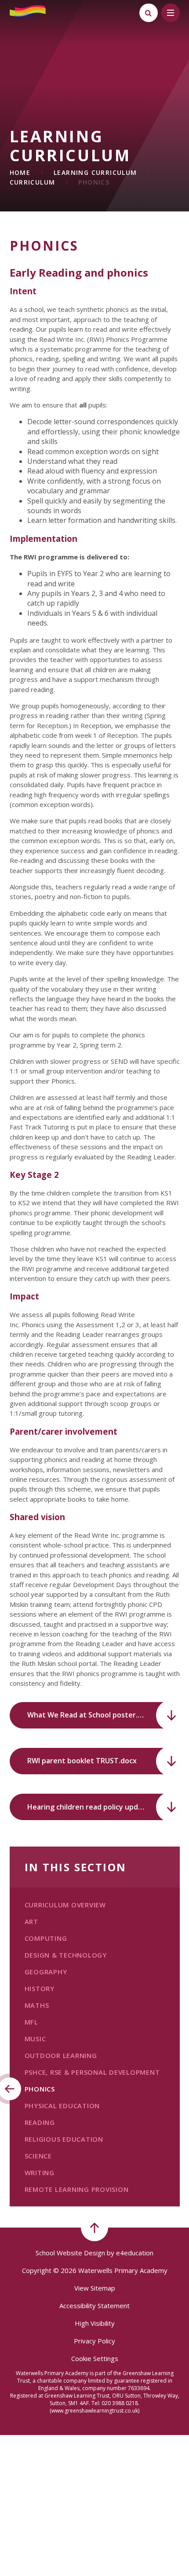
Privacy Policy (94, 2341)
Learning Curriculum (95, 172)
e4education (135, 2253)
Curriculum (33, 182)
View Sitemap (95, 2288)
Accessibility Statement (94, 2306)
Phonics (94, 182)
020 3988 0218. (120, 2403)
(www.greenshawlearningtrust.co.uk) (94, 2411)
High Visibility (95, 2323)
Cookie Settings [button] (95, 2358)
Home (20, 172)
